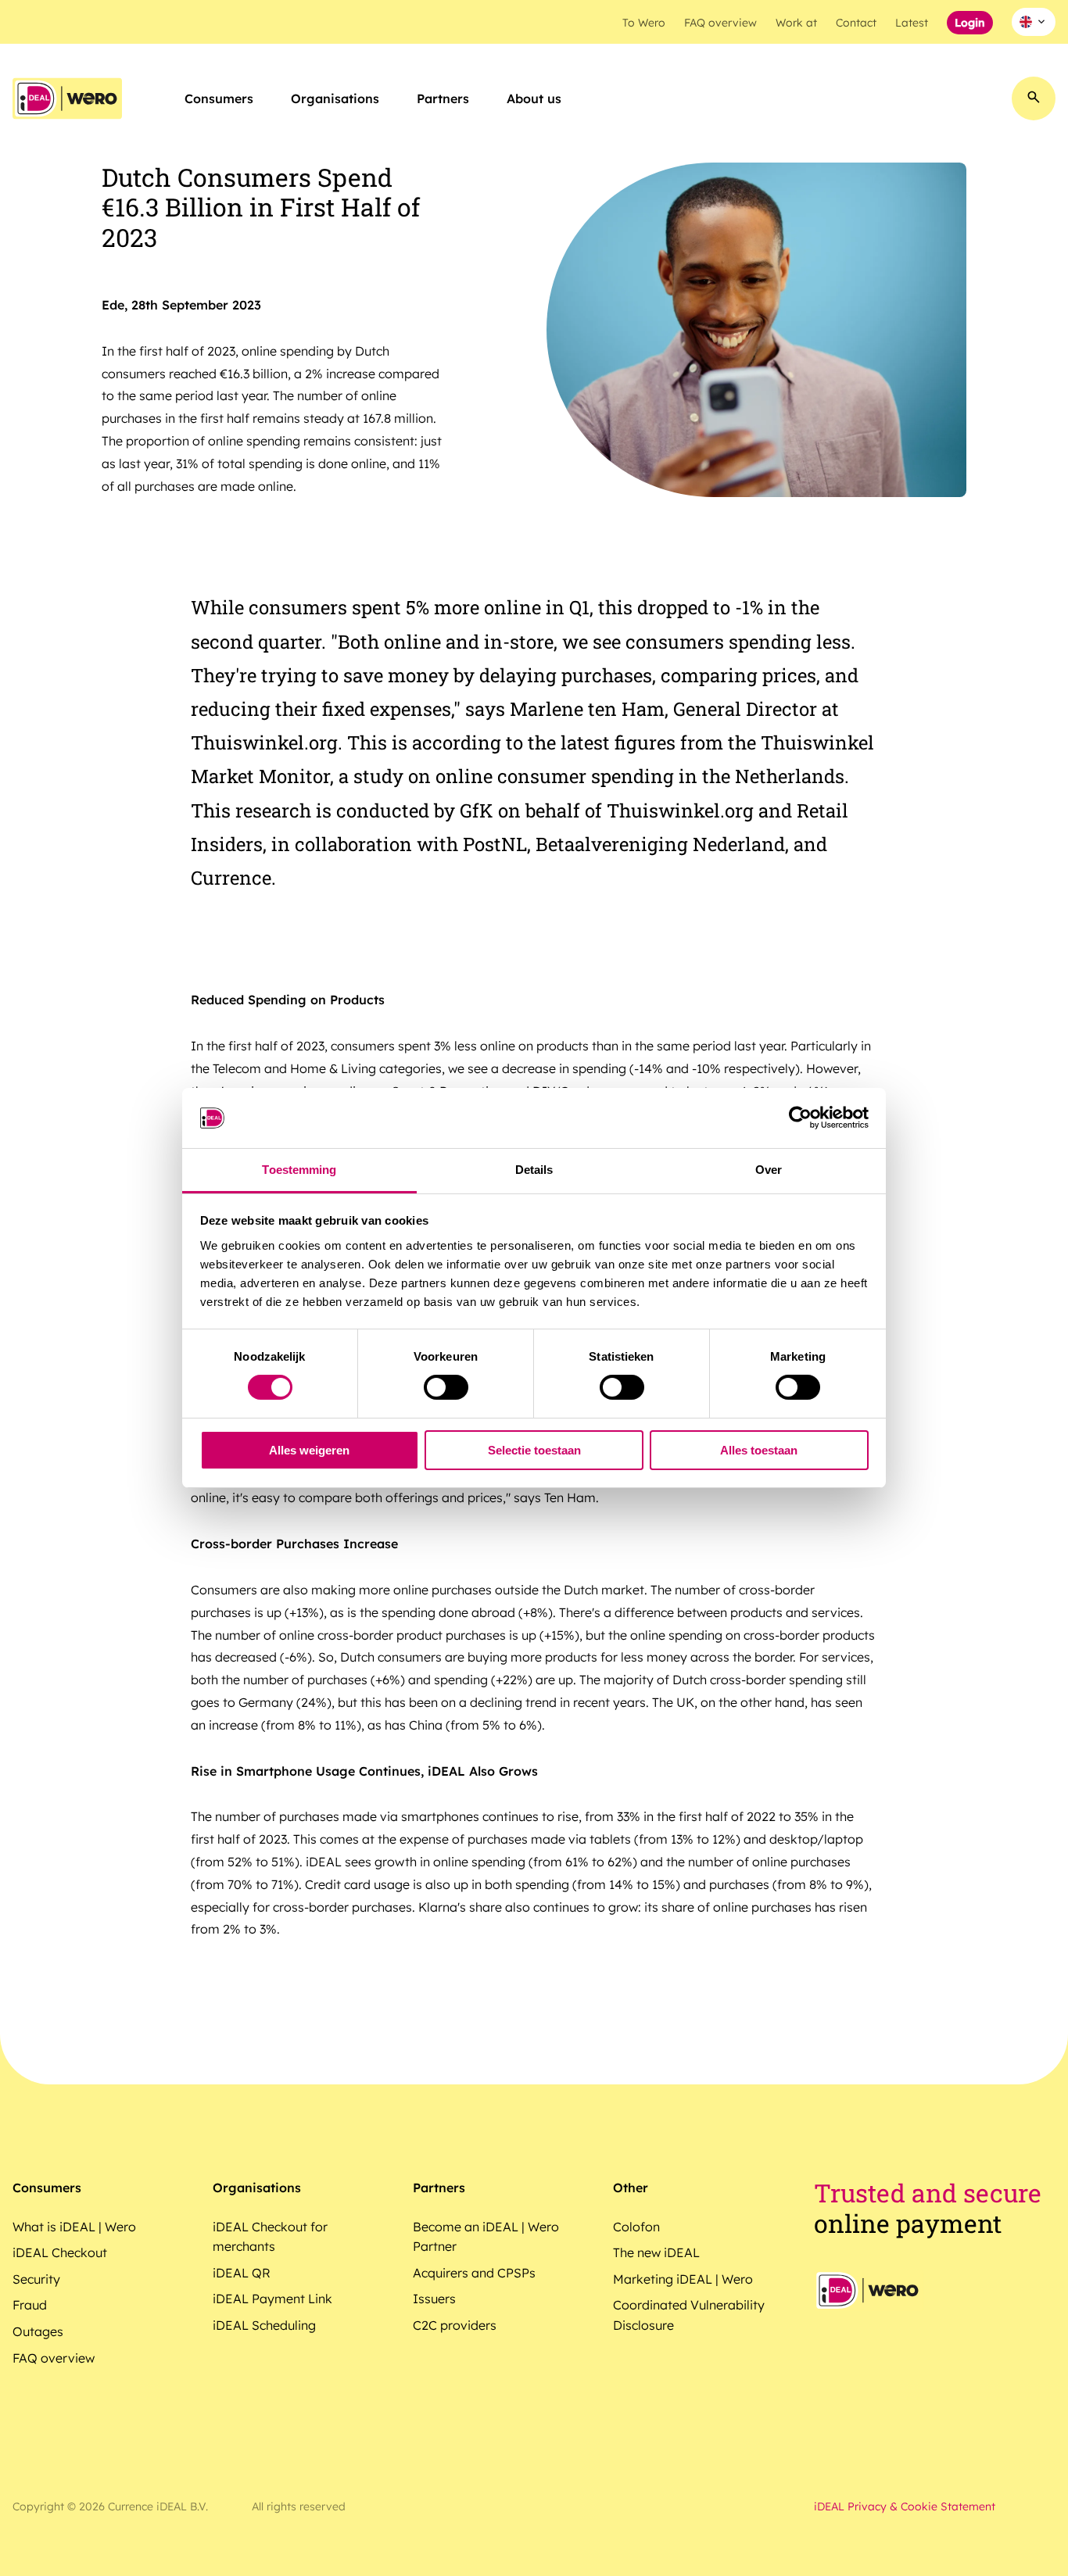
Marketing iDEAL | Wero (683, 2279)
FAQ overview (720, 23)
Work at (796, 23)
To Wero (644, 23)
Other (631, 2188)
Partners (443, 98)
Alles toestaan (759, 1450)
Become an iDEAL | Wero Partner (486, 2237)
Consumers (219, 98)
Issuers (434, 2299)
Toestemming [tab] (299, 1170)
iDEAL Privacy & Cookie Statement (905, 2506)
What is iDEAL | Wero (74, 2227)
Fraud (30, 2305)
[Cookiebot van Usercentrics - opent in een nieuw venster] (800, 1118)
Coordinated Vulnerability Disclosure (689, 2315)
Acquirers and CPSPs (474, 2273)
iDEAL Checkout (60, 2252)
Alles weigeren (309, 1450)
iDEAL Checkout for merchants (270, 2237)
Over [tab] (769, 1170)
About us (534, 98)
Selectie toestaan (534, 1450)
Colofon (636, 2227)
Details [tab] (534, 1170)
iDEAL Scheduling (264, 2325)
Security (36, 2279)
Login (970, 23)
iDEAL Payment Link (272, 2299)
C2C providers (455, 2325)
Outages (38, 2331)
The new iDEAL (656, 2252)
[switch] (446, 1387)
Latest (912, 23)
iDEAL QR (242, 2273)
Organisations (335, 98)
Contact (856, 23)
